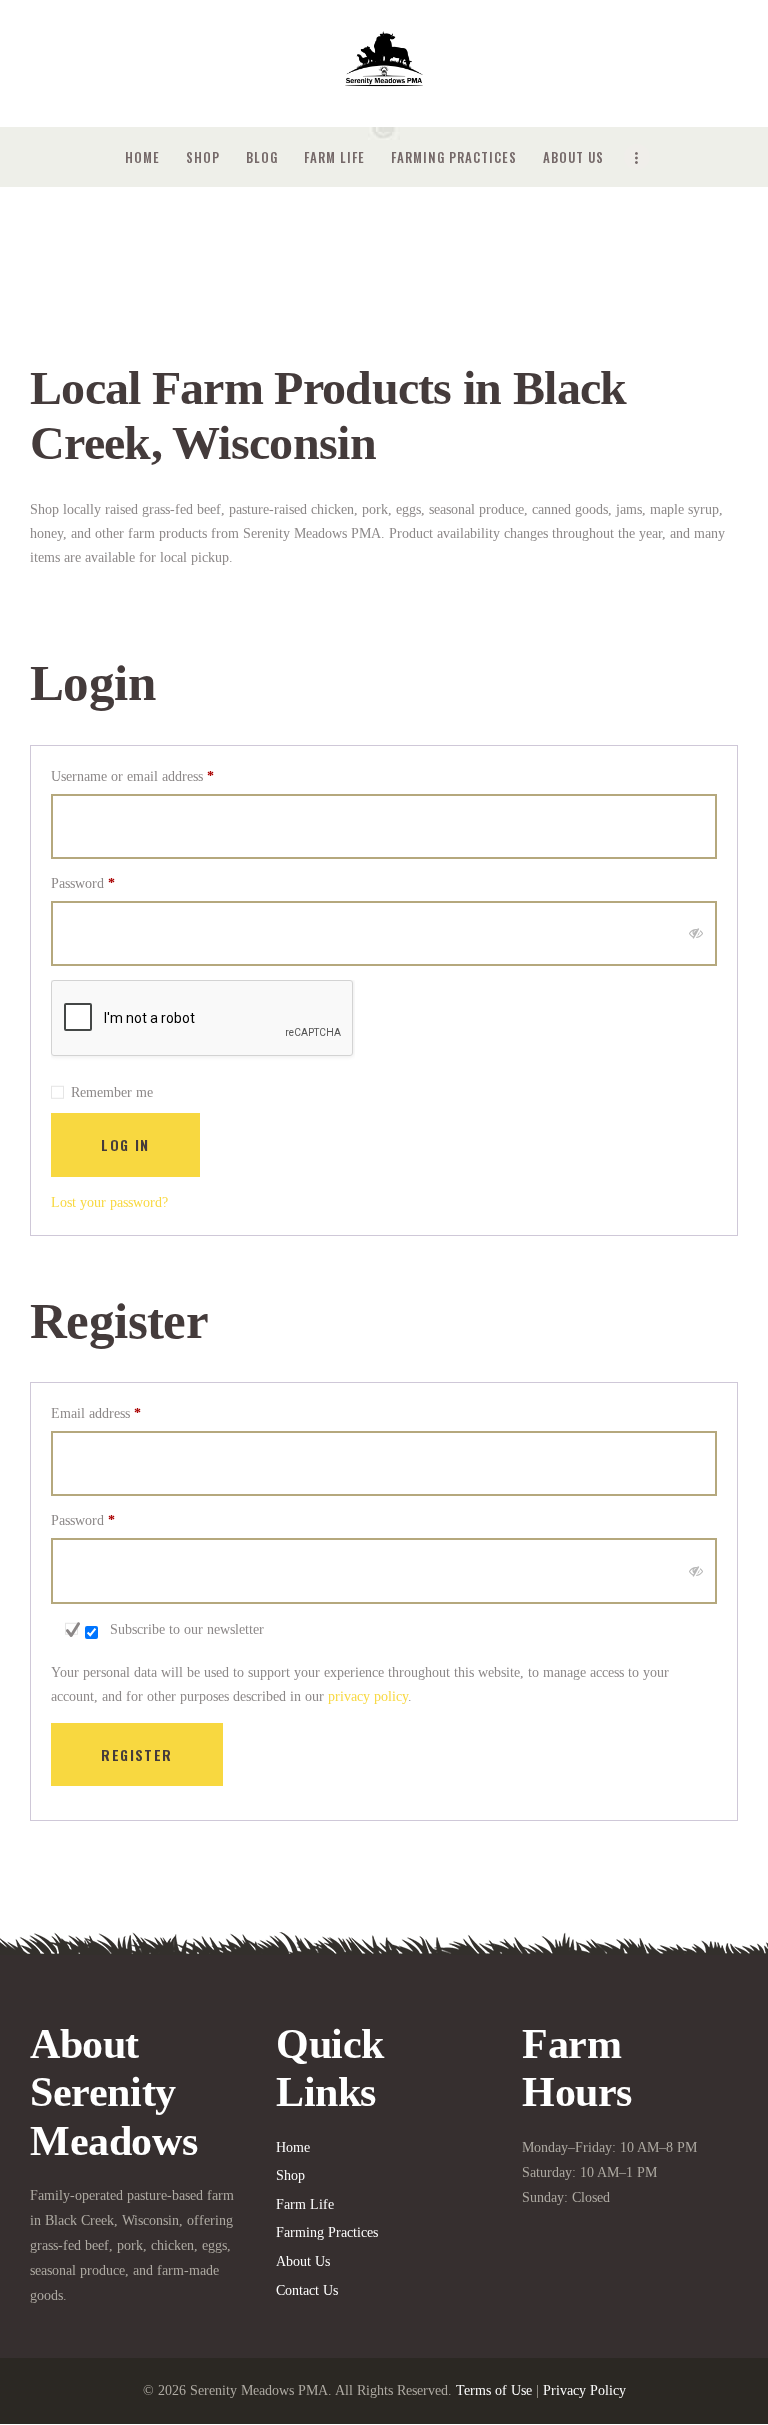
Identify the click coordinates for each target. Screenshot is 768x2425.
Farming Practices (327, 2232)
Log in (125, 1144)
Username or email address (158, 776)
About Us (303, 2261)
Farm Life (305, 2204)
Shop (290, 2175)
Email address (121, 1413)
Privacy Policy (584, 2390)
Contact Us (307, 2290)
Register (136, 1754)
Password (108, 883)
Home (293, 2147)
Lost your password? (109, 1202)
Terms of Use (494, 2390)
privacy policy (368, 1696)
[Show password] (696, 933)
